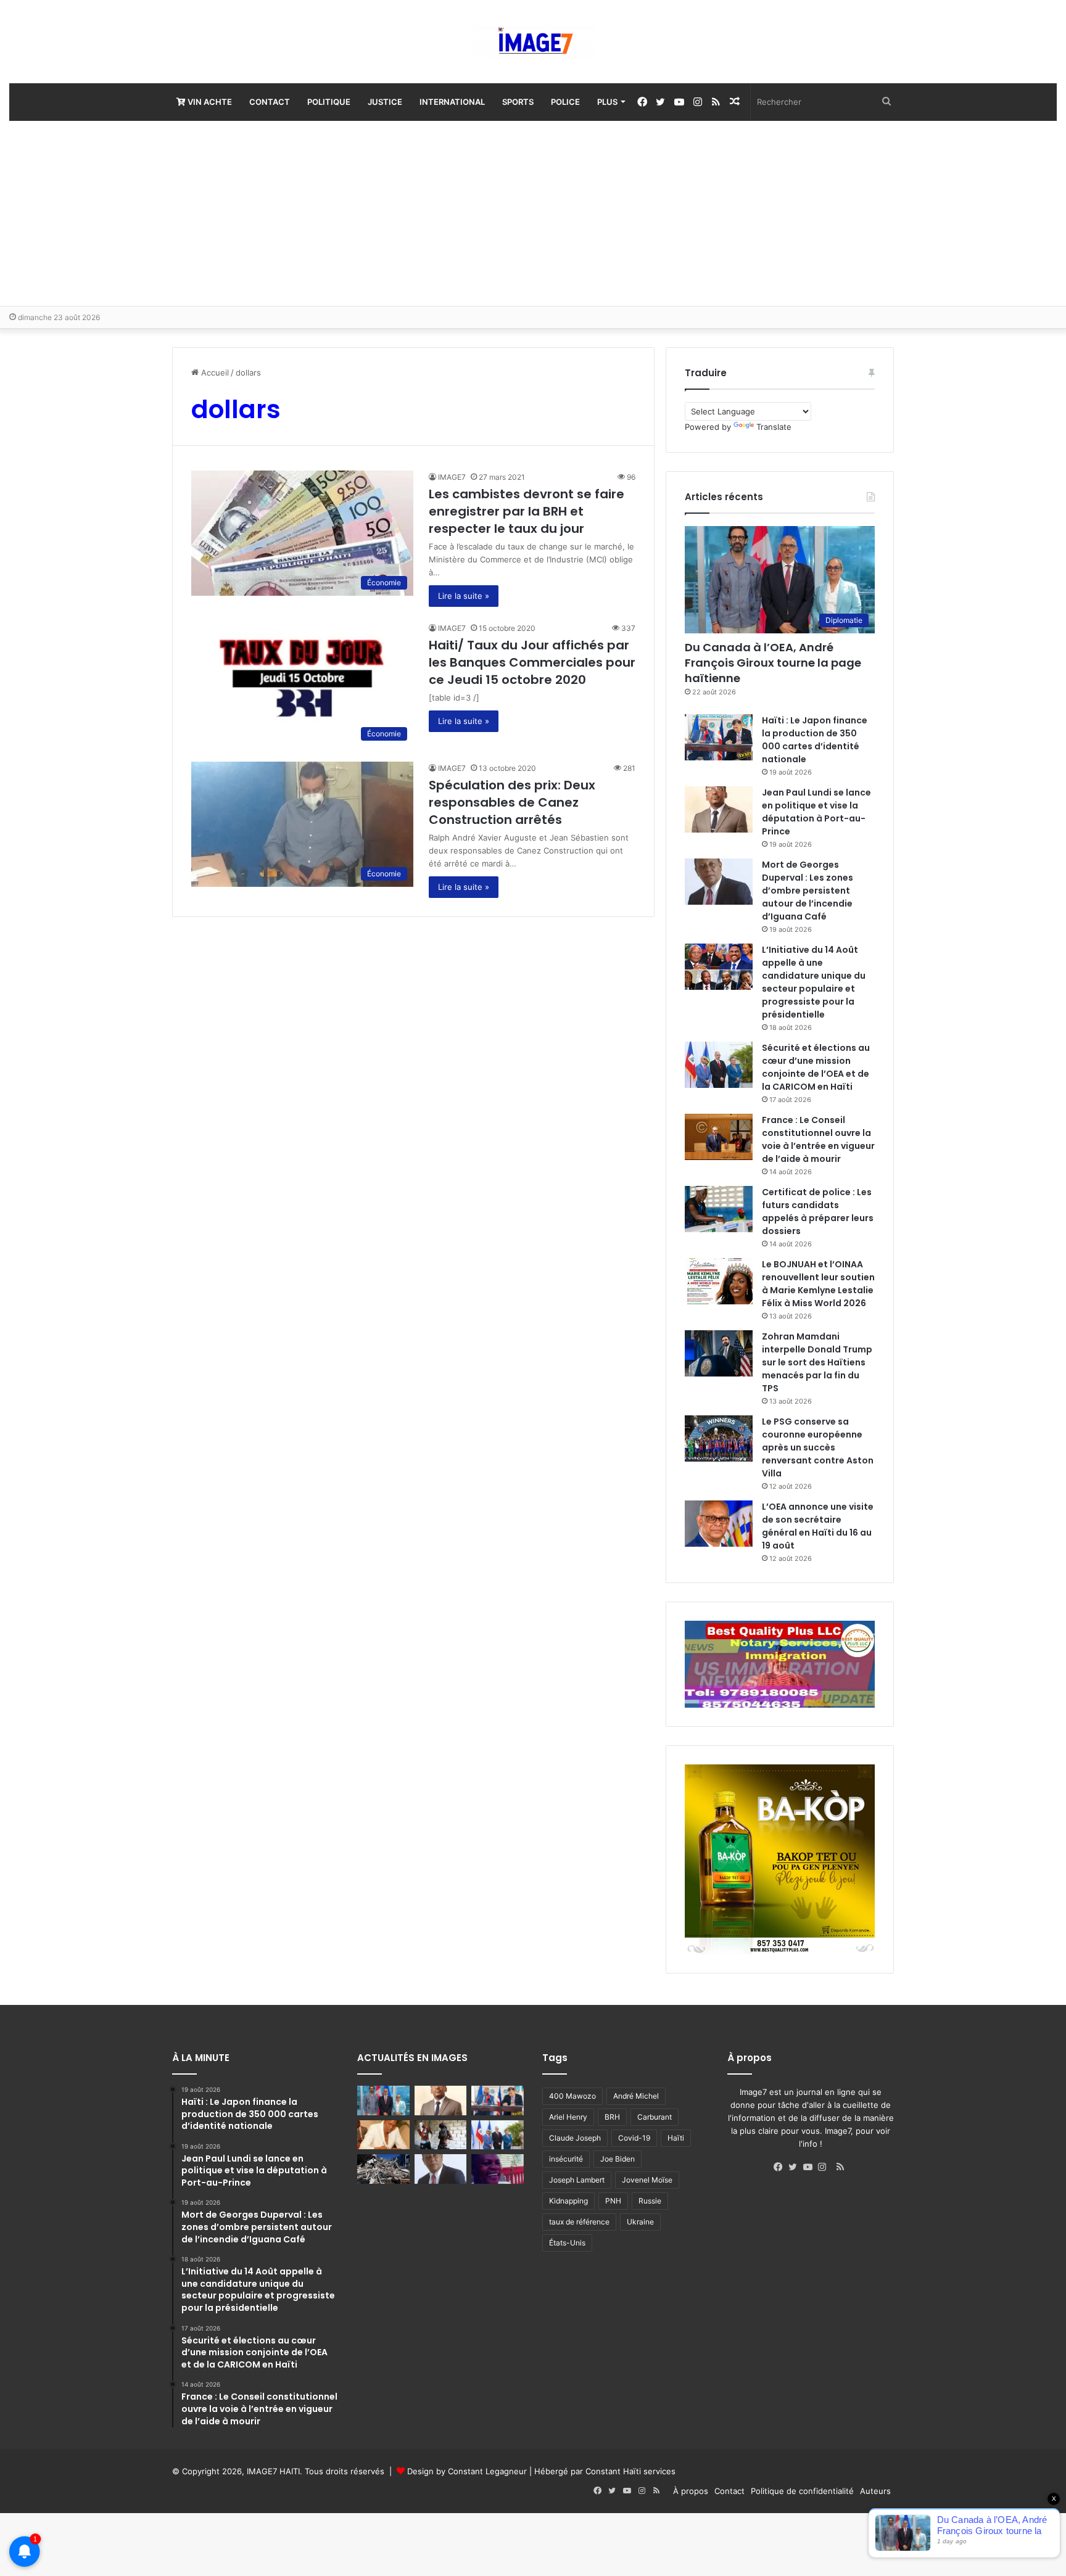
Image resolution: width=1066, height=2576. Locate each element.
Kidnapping (568, 2201)
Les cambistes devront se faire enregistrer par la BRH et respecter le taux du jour (527, 511)
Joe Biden (618, 2159)
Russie (650, 2201)
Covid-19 (634, 2138)
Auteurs (875, 2491)
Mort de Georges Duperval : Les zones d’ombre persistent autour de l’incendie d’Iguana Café (808, 891)
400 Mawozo (572, 2096)
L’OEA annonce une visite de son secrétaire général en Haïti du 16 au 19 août (818, 1526)
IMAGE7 (452, 477)
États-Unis (567, 2243)
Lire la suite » (464, 596)
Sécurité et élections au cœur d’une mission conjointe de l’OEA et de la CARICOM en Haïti (816, 1067)
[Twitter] (796, 2167)
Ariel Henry (568, 2117)
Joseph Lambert (577, 2180)
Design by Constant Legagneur (467, 2471)
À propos (691, 2491)
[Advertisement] (533, 213)
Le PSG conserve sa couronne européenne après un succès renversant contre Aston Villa (818, 1447)
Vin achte (209, 102)
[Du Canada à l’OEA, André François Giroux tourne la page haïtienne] (383, 2101)
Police (565, 102)
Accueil (214, 372)
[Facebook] (781, 2167)
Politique (329, 102)
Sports (518, 102)
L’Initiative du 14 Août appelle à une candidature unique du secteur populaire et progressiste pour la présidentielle (814, 982)
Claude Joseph (575, 2138)
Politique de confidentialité (802, 2491)
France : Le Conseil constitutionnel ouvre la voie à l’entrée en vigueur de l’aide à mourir (818, 1139)
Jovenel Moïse (647, 2180)
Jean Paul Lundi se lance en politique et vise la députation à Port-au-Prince (816, 812)
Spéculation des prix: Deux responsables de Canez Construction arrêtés (512, 802)
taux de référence (579, 2222)
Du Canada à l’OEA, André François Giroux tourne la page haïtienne (773, 663)
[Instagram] (825, 2167)
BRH (612, 2117)
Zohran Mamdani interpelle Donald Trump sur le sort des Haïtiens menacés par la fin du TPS (817, 1362)
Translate (774, 427)
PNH (613, 2201)
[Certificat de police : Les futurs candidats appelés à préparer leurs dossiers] (719, 1209)
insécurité (566, 2159)
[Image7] (533, 42)
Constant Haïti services (630, 2471)
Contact (270, 102)
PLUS (607, 102)
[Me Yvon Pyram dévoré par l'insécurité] (498, 2169)
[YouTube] (811, 2167)
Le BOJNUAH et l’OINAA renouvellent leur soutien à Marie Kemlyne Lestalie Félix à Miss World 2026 (818, 1284)
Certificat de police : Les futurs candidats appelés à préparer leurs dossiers (818, 1212)
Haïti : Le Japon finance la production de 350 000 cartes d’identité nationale (815, 740)
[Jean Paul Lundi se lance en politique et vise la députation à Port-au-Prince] (719, 809)
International (452, 102)
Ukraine (640, 2222)
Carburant (655, 2117)
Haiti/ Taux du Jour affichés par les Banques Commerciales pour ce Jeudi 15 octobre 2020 (532, 662)
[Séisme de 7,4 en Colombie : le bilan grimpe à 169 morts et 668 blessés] (383, 2169)
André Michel (636, 2096)
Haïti (676, 2138)
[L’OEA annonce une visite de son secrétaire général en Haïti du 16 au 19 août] (719, 1524)
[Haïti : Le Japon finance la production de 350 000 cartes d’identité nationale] (719, 737)
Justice (385, 102)
